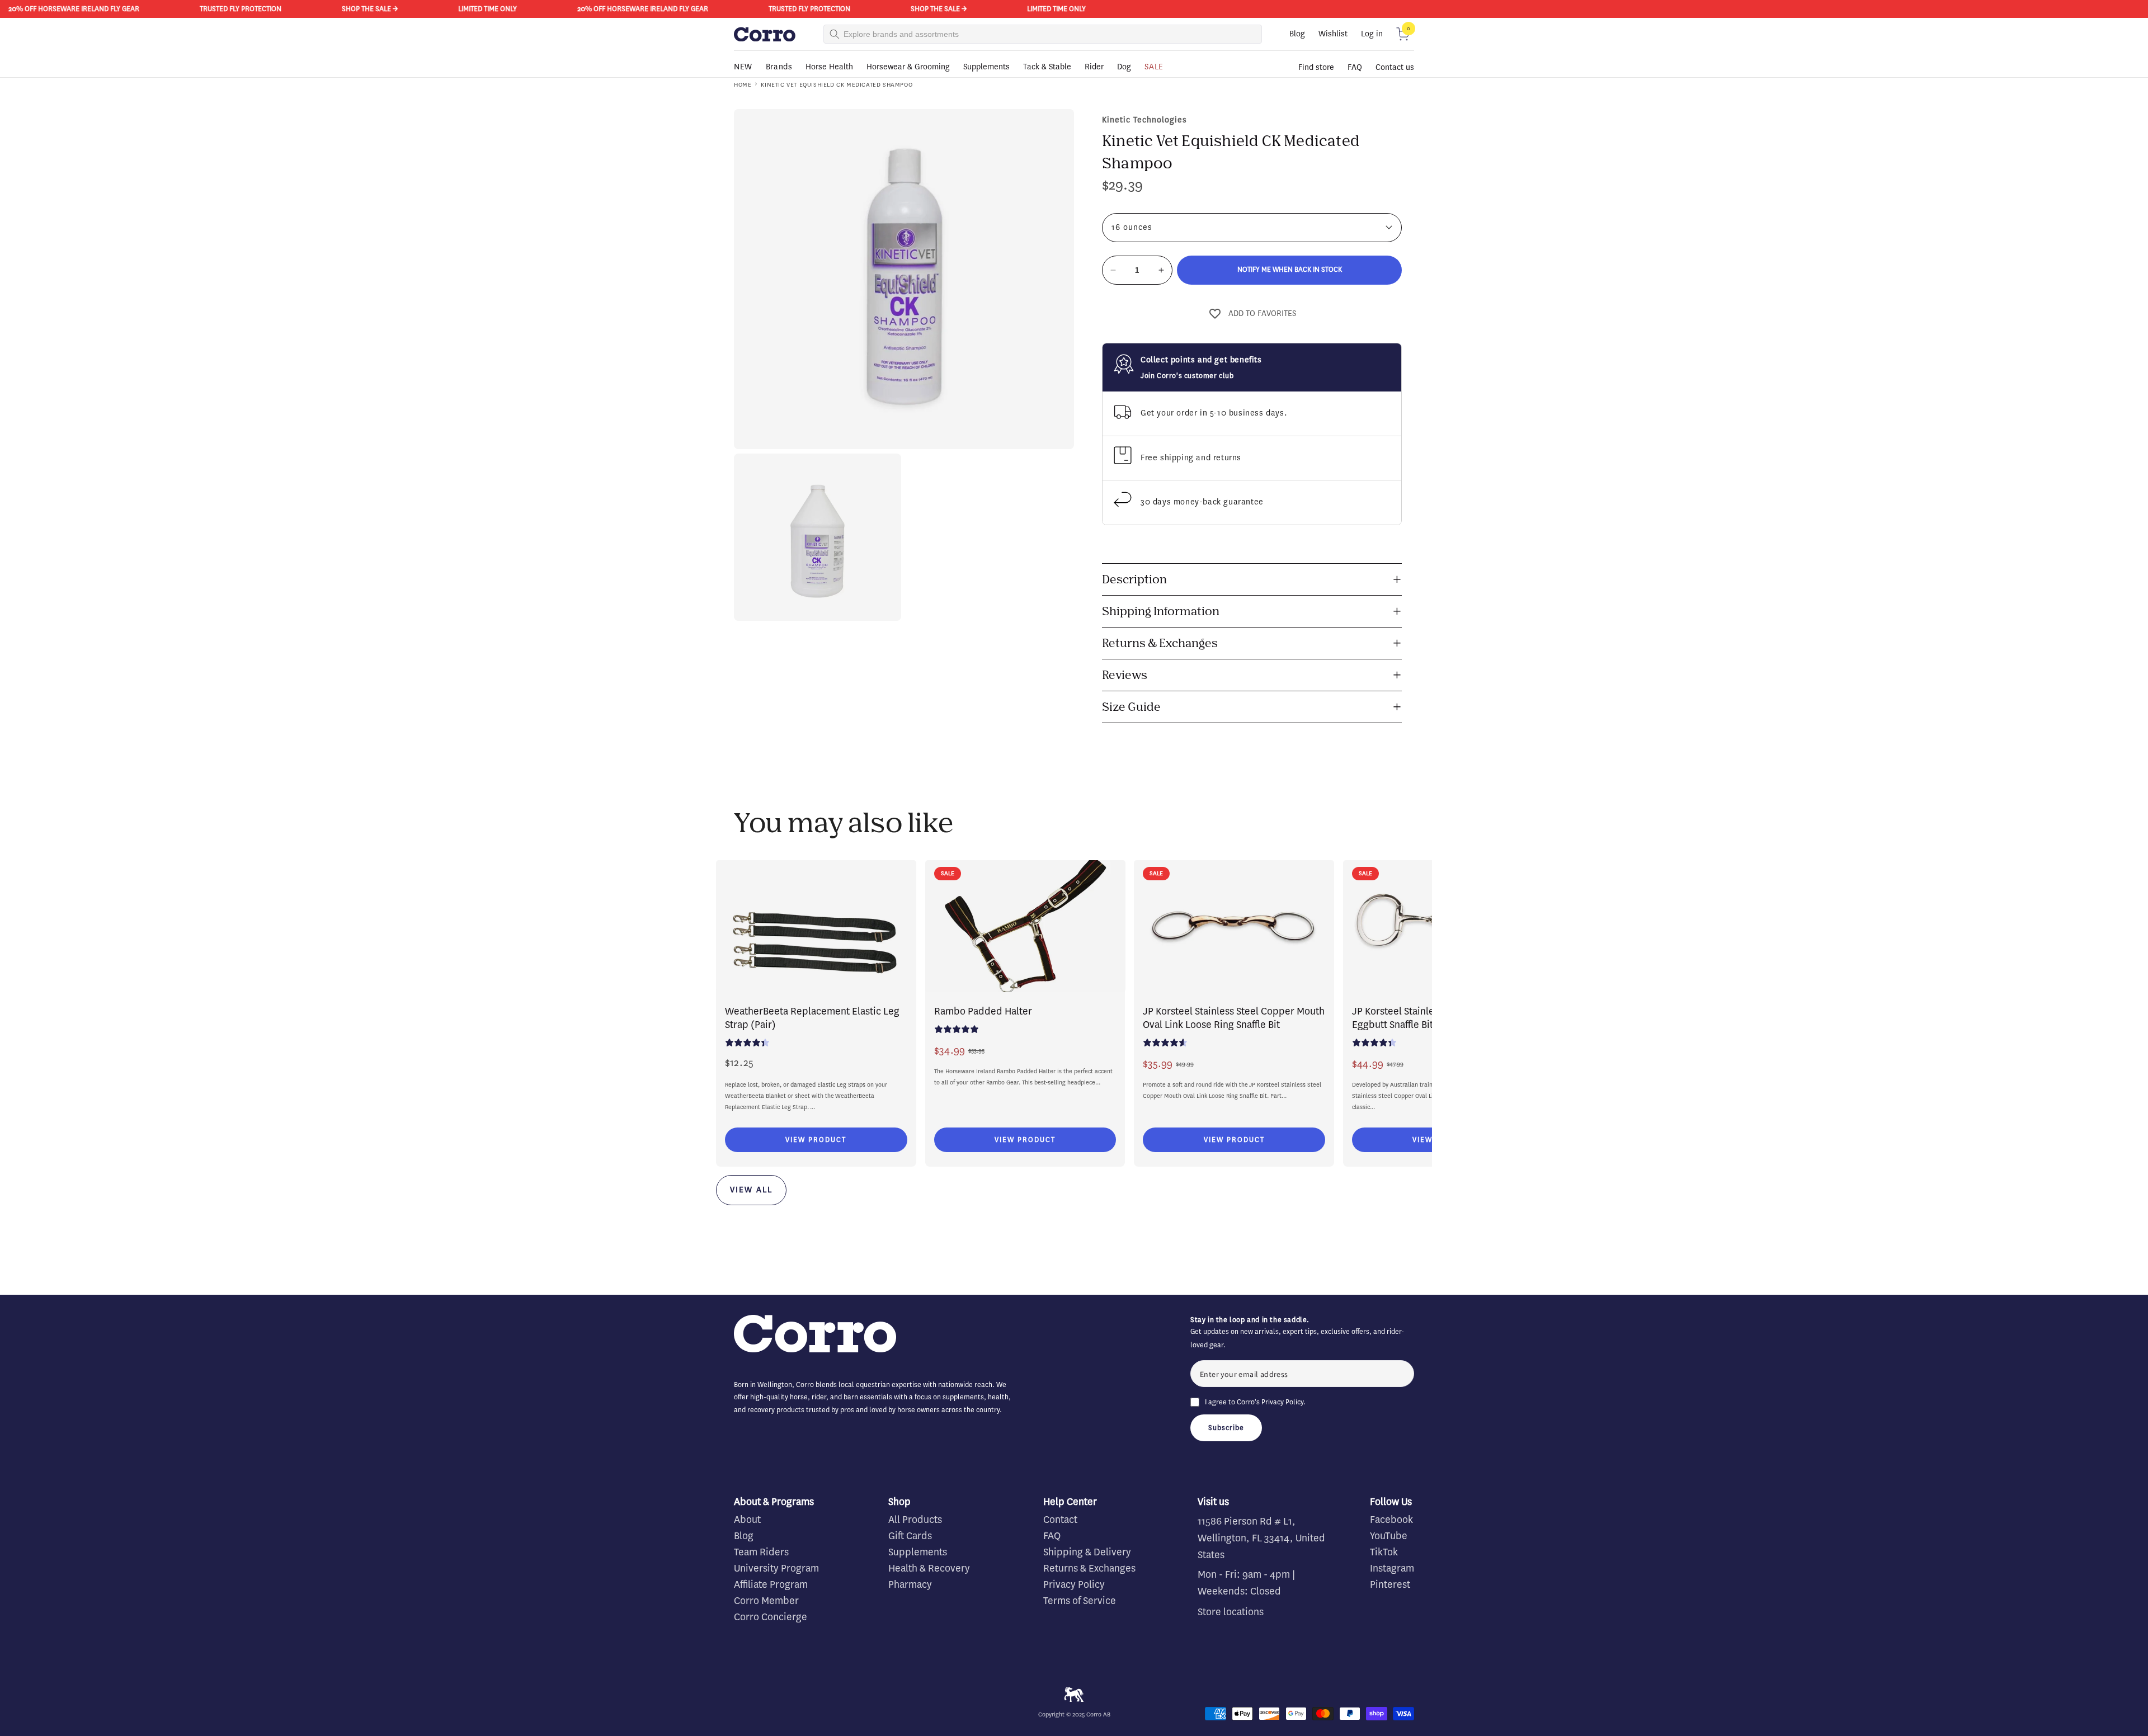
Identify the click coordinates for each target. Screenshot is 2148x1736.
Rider (1094, 67)
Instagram (1392, 1568)
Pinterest (1390, 1584)
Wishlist (1333, 34)
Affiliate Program (771, 1584)
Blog (1297, 34)
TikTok (1384, 1552)
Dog (1124, 67)
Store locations (1231, 1612)
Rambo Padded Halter (983, 1011)
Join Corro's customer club (1187, 376)
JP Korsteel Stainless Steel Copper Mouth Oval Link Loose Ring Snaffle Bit (1234, 1018)
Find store (1316, 67)
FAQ (1355, 67)
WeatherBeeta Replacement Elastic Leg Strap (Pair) (812, 1018)
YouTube (1389, 1536)
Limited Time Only (411, 9)
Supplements (986, 67)
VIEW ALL (751, 1190)
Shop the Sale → (293, 9)
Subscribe (1226, 1428)
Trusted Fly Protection (164, 9)
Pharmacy (910, 1584)
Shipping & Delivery (1087, 1552)
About (747, 1520)
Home (743, 85)
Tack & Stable (1047, 67)
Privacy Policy (1282, 1402)
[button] (1403, 34)
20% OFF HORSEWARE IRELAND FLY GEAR (566, 9)
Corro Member (766, 1601)
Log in (1372, 34)
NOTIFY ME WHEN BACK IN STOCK (1290, 269)
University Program (776, 1568)
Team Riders (761, 1552)
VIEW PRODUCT (816, 1140)
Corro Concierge (771, 1617)
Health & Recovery (929, 1568)
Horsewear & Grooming (908, 67)
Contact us (1395, 67)
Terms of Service (1080, 1601)
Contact (1060, 1520)
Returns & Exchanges (1089, 1568)
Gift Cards (910, 1536)
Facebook (1391, 1520)
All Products (915, 1520)
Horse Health (829, 67)
